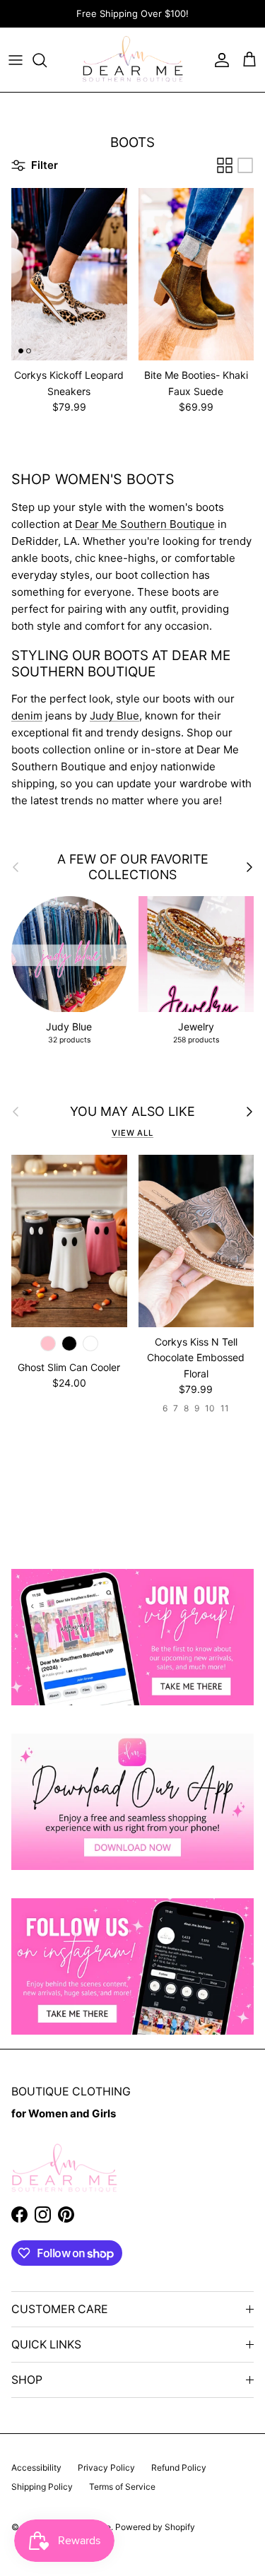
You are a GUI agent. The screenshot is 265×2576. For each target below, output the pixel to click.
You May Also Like (132, 1111)
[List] (245, 165)
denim (27, 716)
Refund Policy (179, 2468)
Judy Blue (114, 716)
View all (132, 1133)
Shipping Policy (42, 2487)
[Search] (47, 60)
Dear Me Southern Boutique (145, 524)
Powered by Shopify (155, 2527)
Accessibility (36, 2468)
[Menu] (16, 60)
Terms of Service (122, 2487)
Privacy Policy (106, 2468)
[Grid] (225, 165)
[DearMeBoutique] (132, 60)
